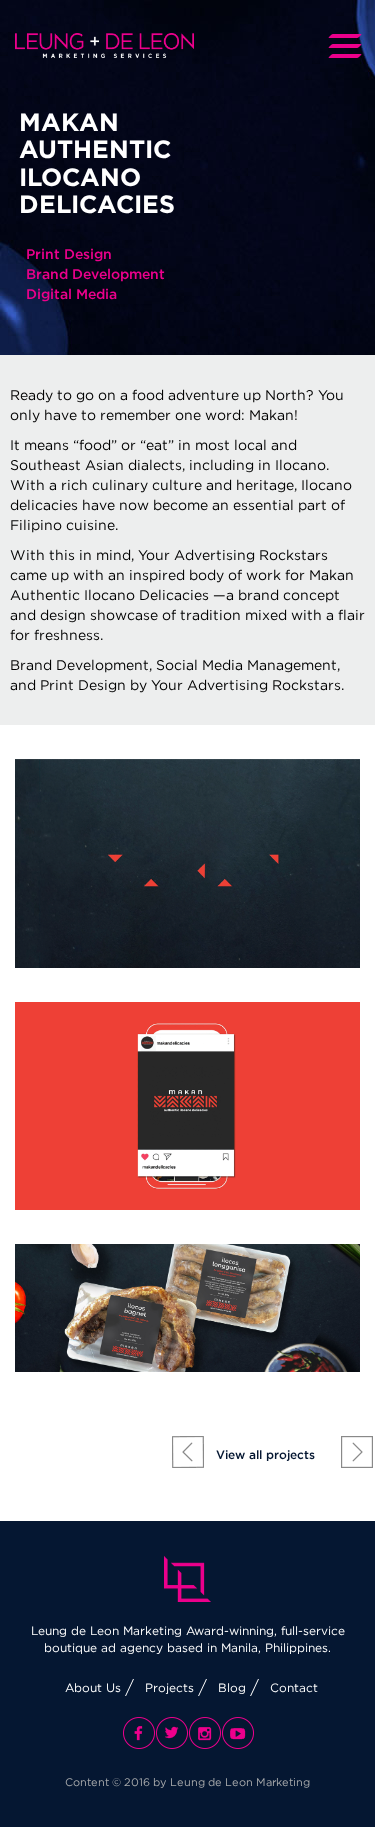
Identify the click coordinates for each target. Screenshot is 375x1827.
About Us (93, 1687)
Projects (169, 1687)
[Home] (104, 45)
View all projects (265, 1454)
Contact (294, 1687)
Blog (232, 1687)
